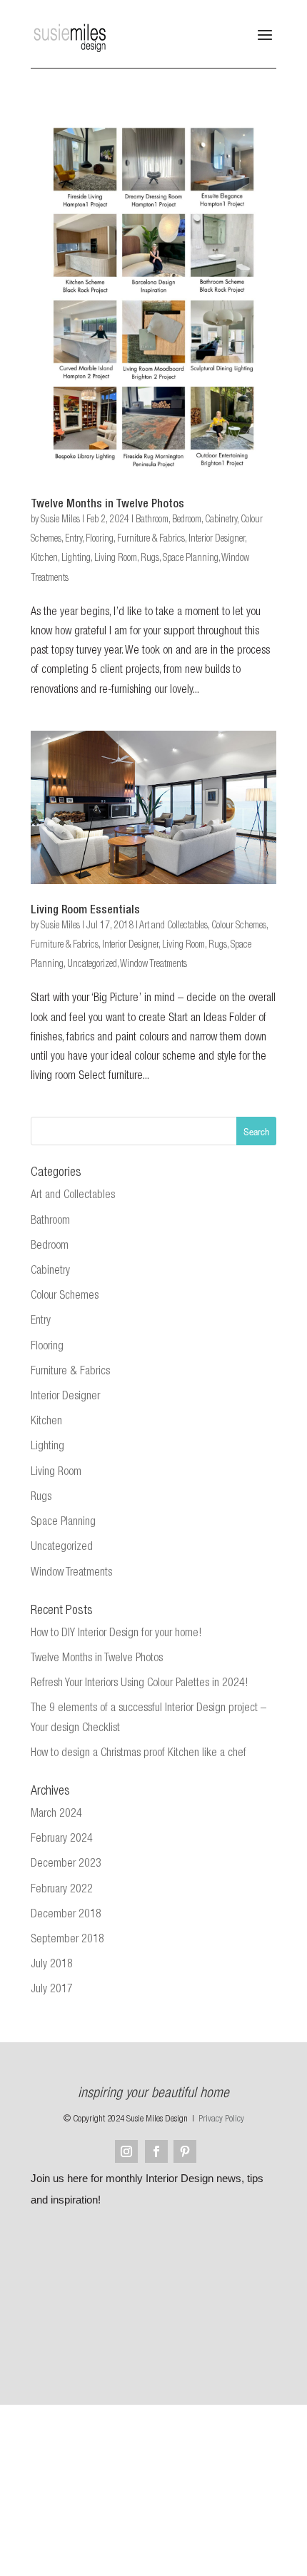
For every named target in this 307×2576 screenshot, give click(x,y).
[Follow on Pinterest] (185, 2151)
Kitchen (44, 559)
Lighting (76, 559)
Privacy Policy (221, 2120)
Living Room (116, 559)
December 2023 (66, 1865)
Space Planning (191, 559)
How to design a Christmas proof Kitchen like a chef (139, 1754)
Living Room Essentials (85, 911)
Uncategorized (92, 965)
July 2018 (52, 1965)
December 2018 (66, 1915)
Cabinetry (221, 520)
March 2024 (56, 1815)
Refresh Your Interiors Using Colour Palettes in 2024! (139, 1684)
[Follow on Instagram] (126, 2151)
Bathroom (152, 520)
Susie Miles (60, 520)
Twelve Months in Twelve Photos (107, 505)
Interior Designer (217, 539)
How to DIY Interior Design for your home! (116, 1634)
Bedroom (187, 520)
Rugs (150, 559)
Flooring (100, 539)
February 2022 (62, 1890)
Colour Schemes (239, 926)
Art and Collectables (173, 926)
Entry (74, 539)
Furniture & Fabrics (151, 539)
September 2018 (67, 1940)
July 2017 (52, 1990)
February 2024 (62, 1840)
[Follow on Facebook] (156, 2151)
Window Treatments (153, 965)
